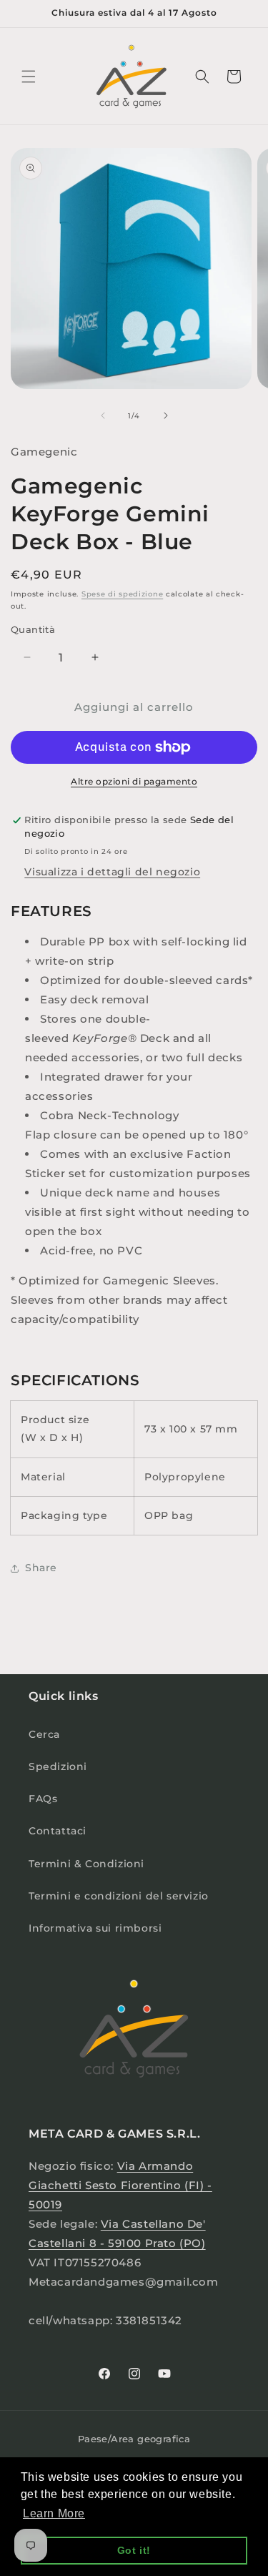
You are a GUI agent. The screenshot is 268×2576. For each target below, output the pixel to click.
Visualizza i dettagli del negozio (112, 872)
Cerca (44, 1734)
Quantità (33, 629)
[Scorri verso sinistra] (103, 416)
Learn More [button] (54, 2513)
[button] (29, 77)
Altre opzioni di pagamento (134, 781)
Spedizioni (58, 1766)
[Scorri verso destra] (166, 416)
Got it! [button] (134, 2550)
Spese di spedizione (122, 594)
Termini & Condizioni (86, 1864)
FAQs (43, 1799)
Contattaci (58, 1831)
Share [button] (41, 1568)
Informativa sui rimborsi (95, 1928)
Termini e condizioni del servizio (119, 1896)
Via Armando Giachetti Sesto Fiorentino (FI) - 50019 (120, 2185)
